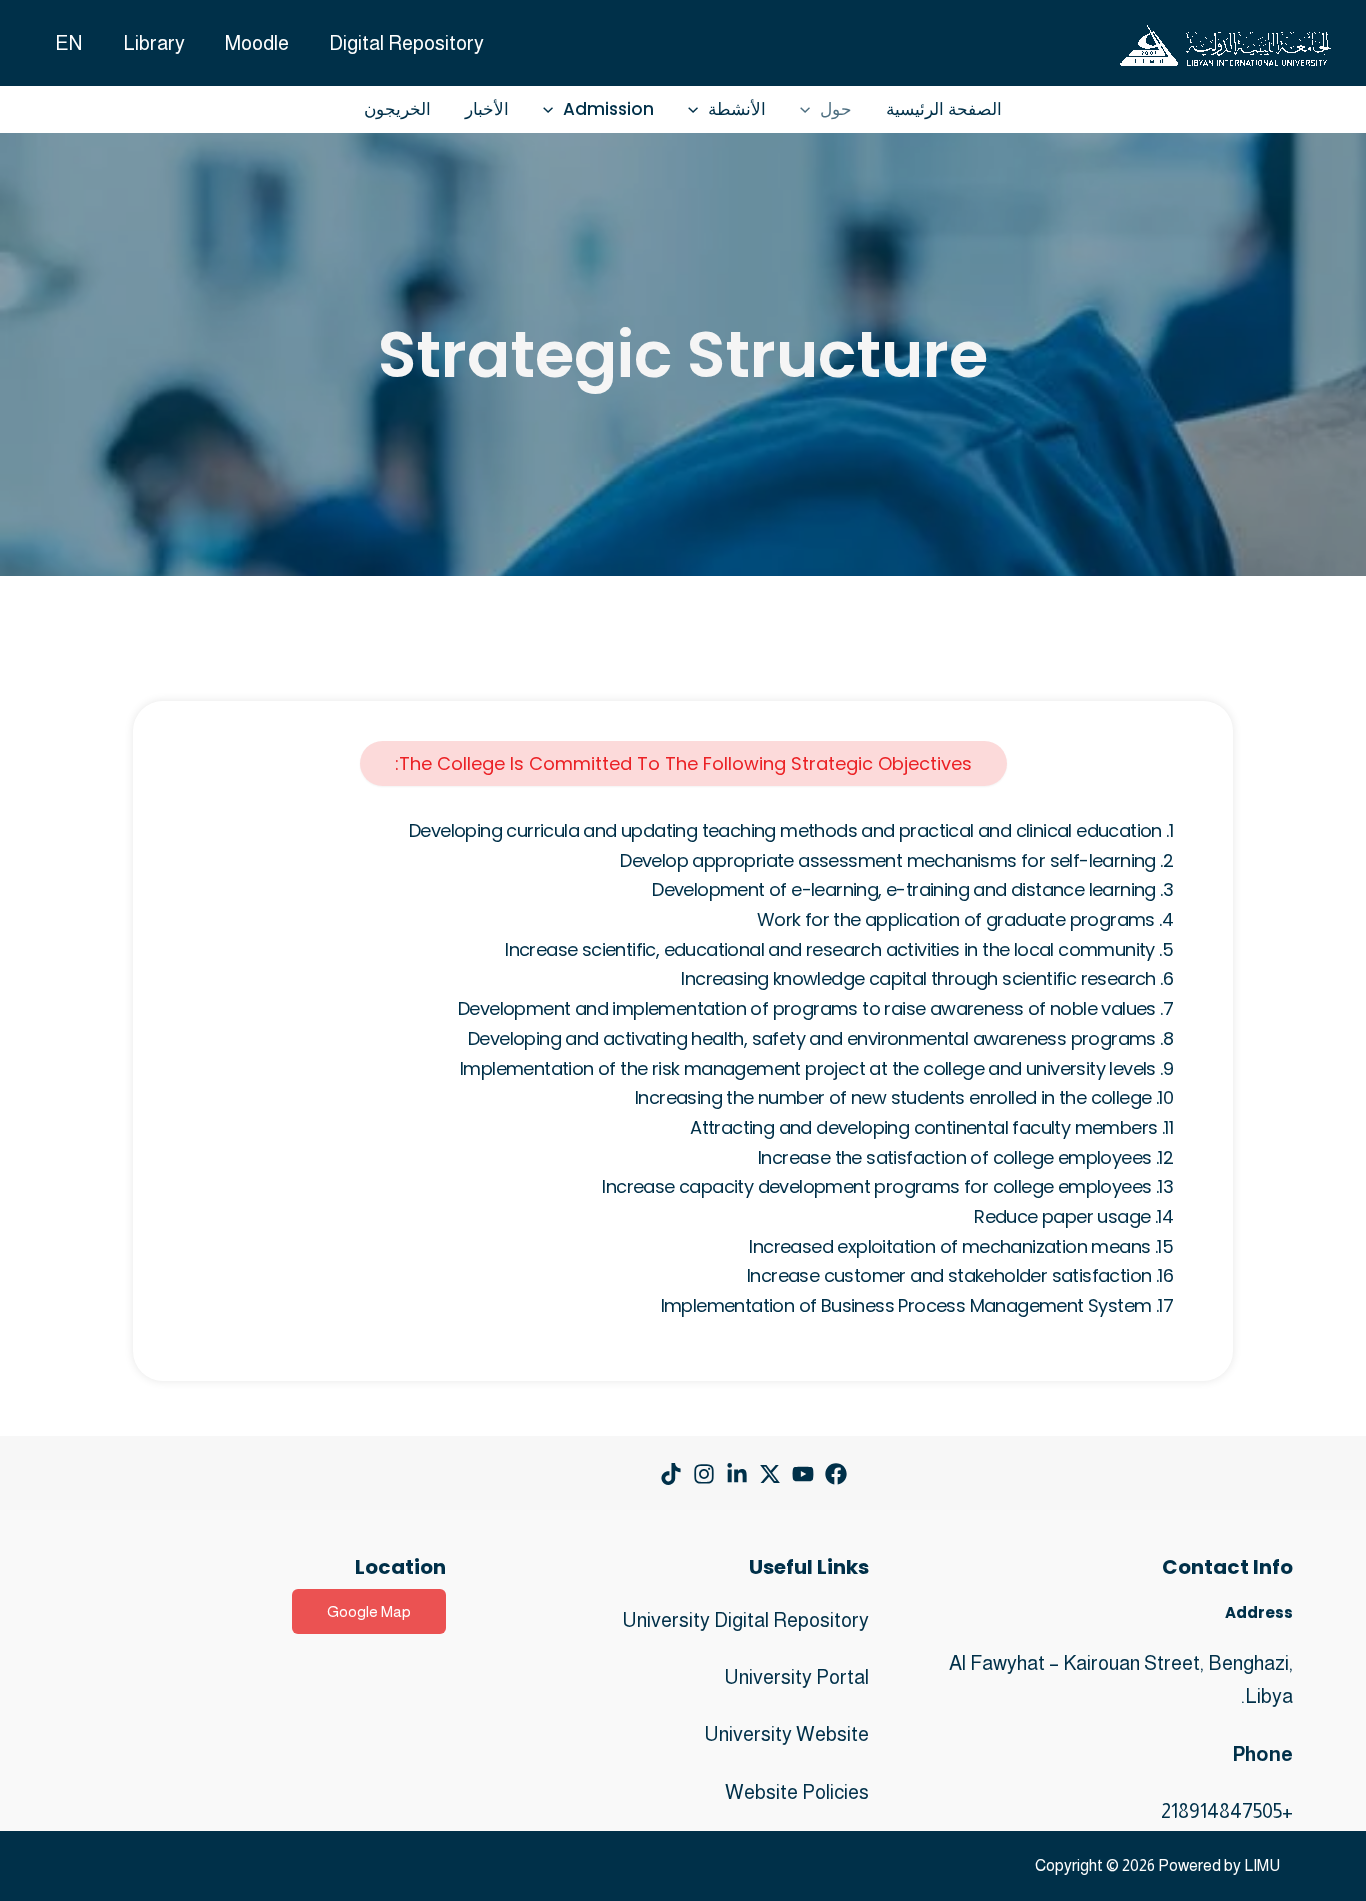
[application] (810, 109)
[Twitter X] (770, 1474)
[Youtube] (803, 1474)
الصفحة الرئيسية (944, 109)
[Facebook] (836, 1474)
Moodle (257, 43)
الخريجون (397, 109)
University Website (786, 1734)
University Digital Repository (745, 1620)
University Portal (796, 1677)
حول (836, 109)
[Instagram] (704, 1474)
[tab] (683, 763)
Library (154, 43)
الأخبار (487, 109)
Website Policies (797, 1792)
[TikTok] (671, 1474)
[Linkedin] (737, 1474)
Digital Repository (406, 43)
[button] (369, 1611)
